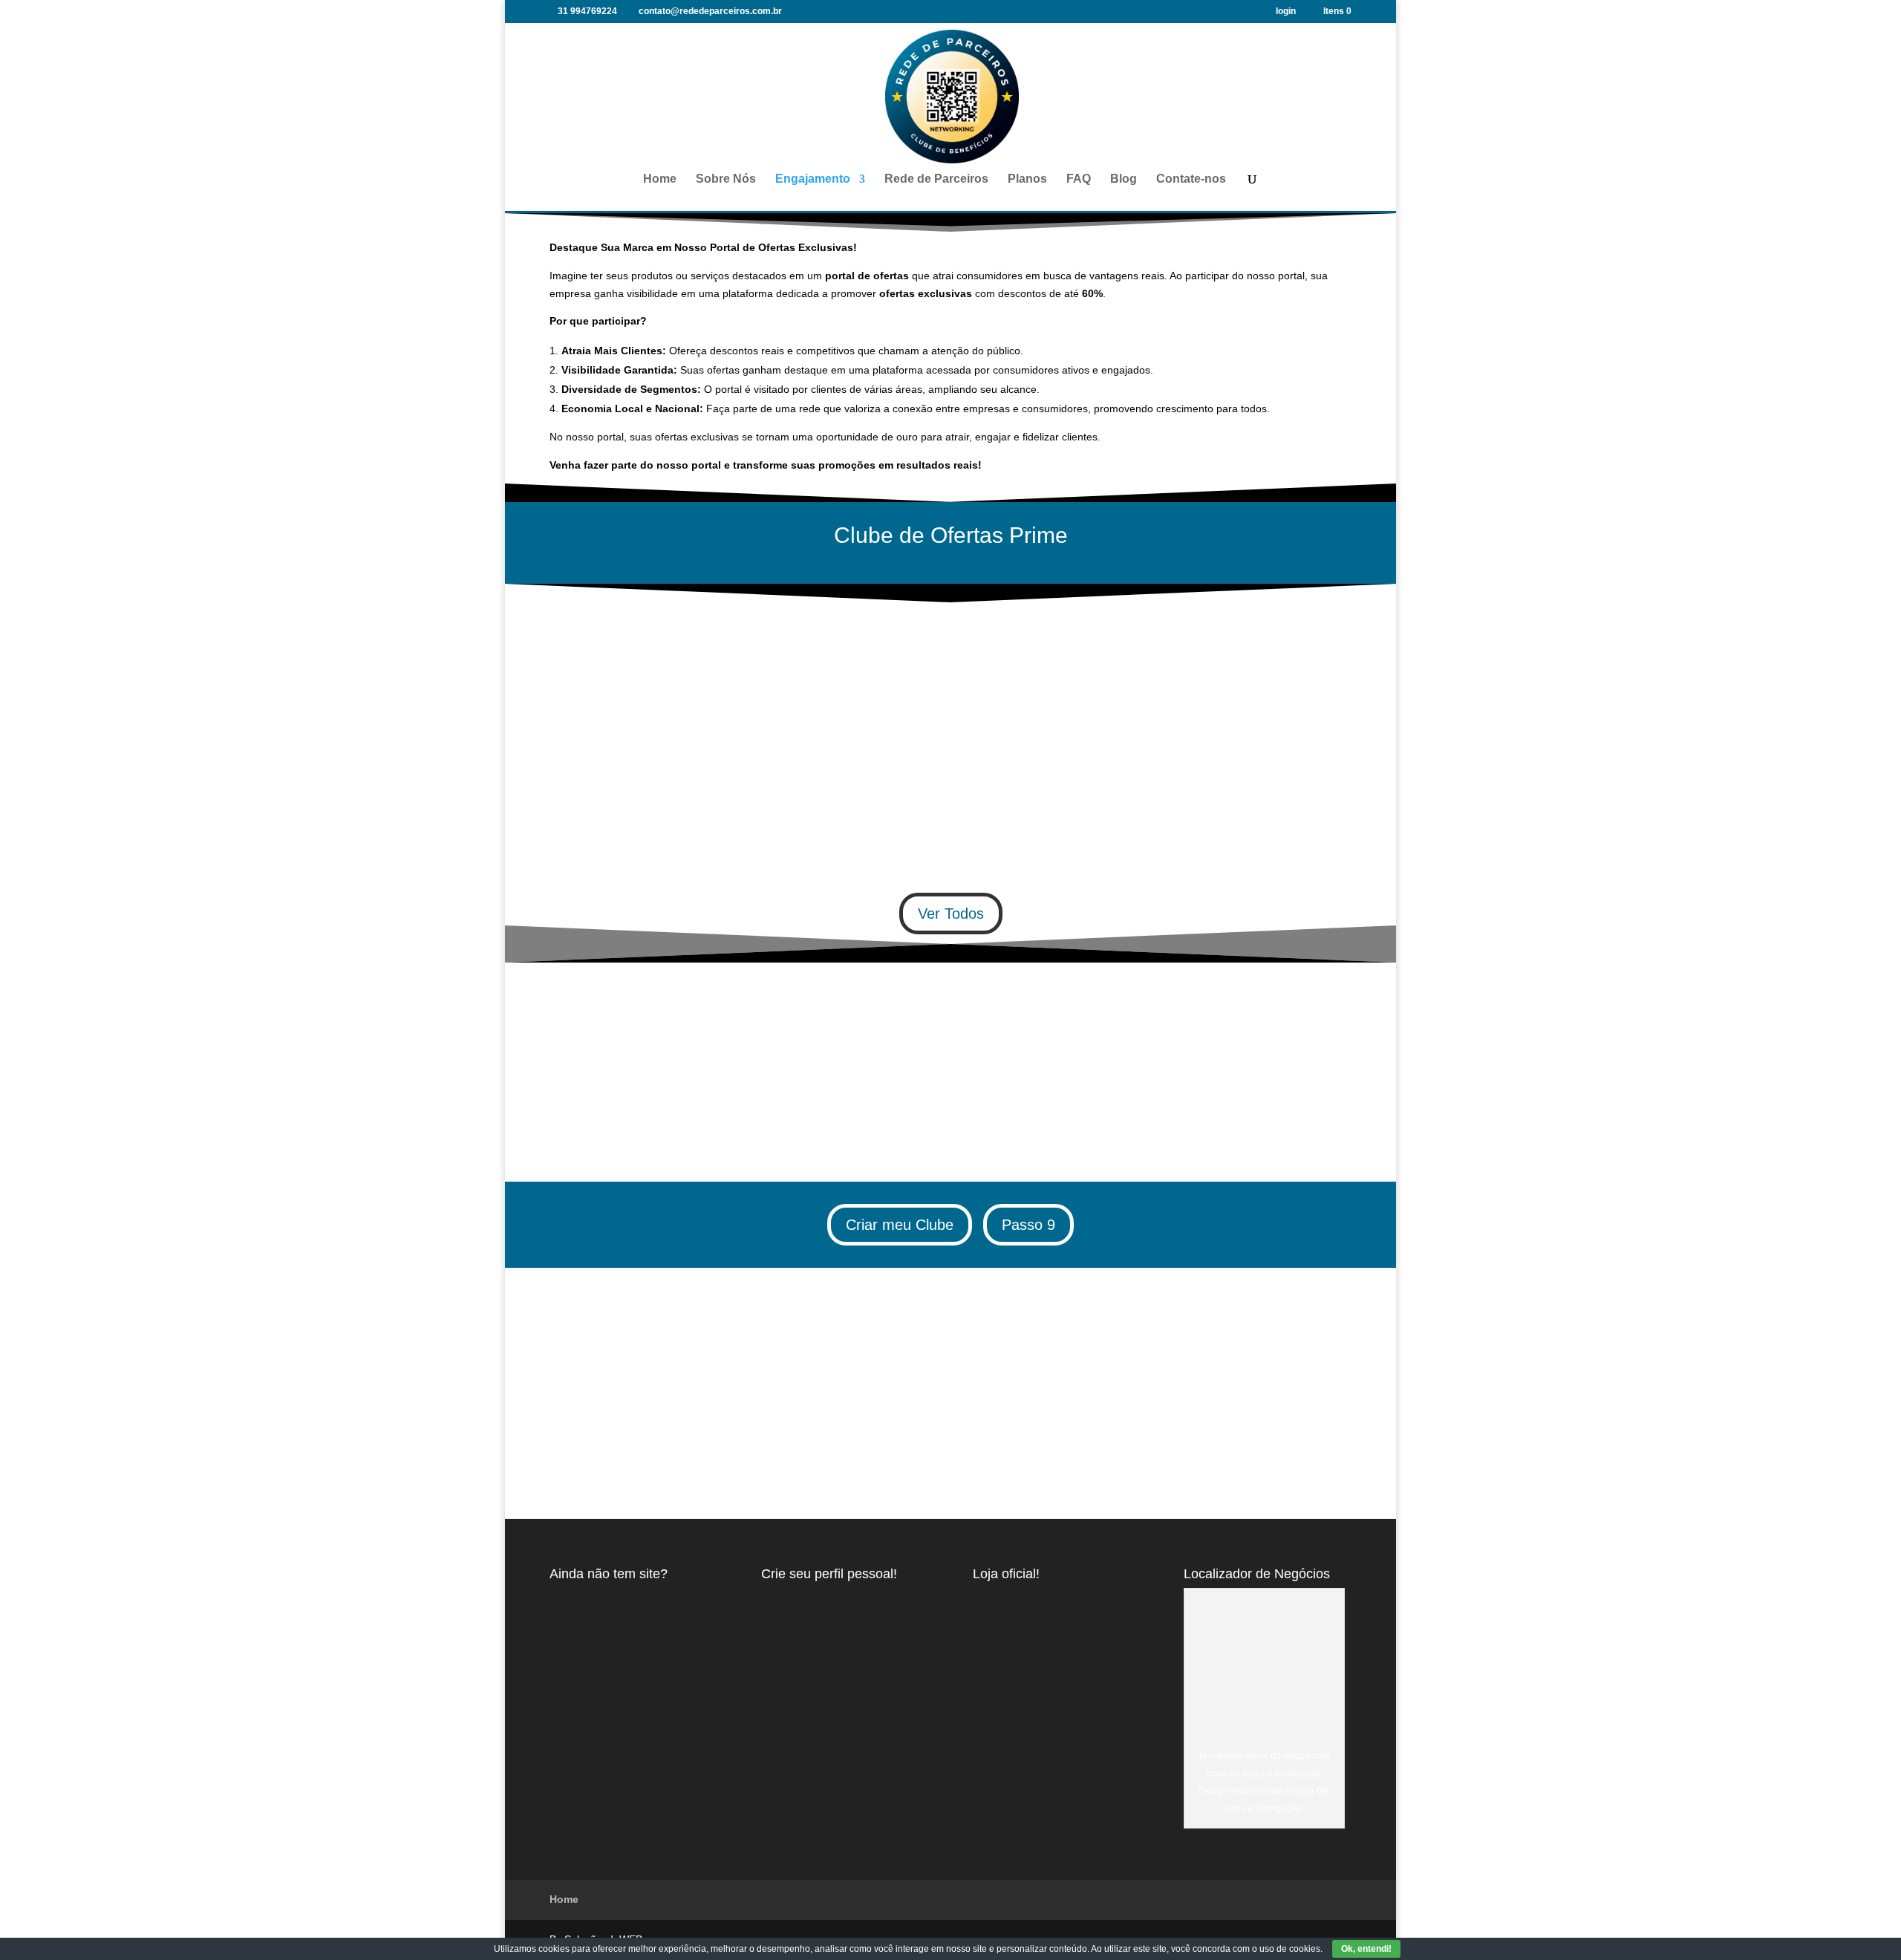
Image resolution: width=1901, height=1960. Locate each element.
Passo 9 (1028, 1225)
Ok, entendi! (1366, 1949)
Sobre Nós (726, 179)
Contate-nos (1191, 179)
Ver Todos (951, 914)
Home (660, 179)
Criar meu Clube (900, 1225)
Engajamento (813, 179)
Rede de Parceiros (936, 179)
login (1286, 12)
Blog (1124, 179)
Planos (1027, 179)
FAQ (1079, 179)
